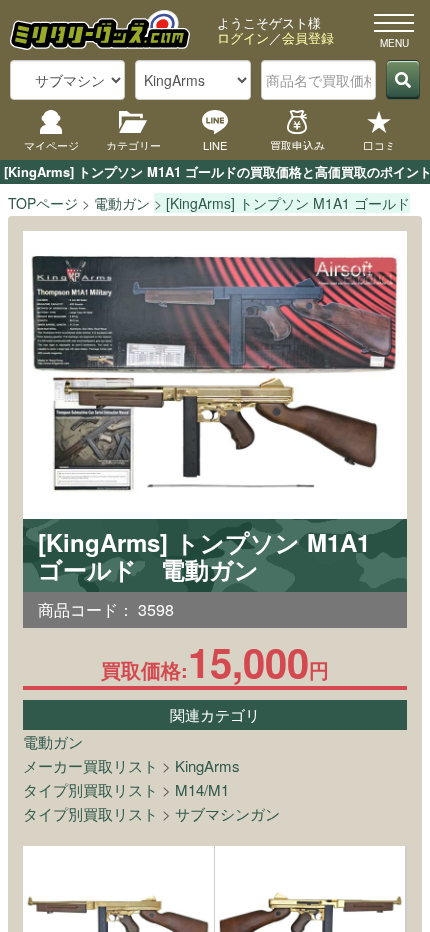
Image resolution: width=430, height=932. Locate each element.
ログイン (243, 37)
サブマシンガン (227, 813)
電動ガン (53, 741)
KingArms (207, 765)
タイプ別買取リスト (90, 789)
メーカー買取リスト (90, 765)
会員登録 (308, 37)
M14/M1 (202, 789)
